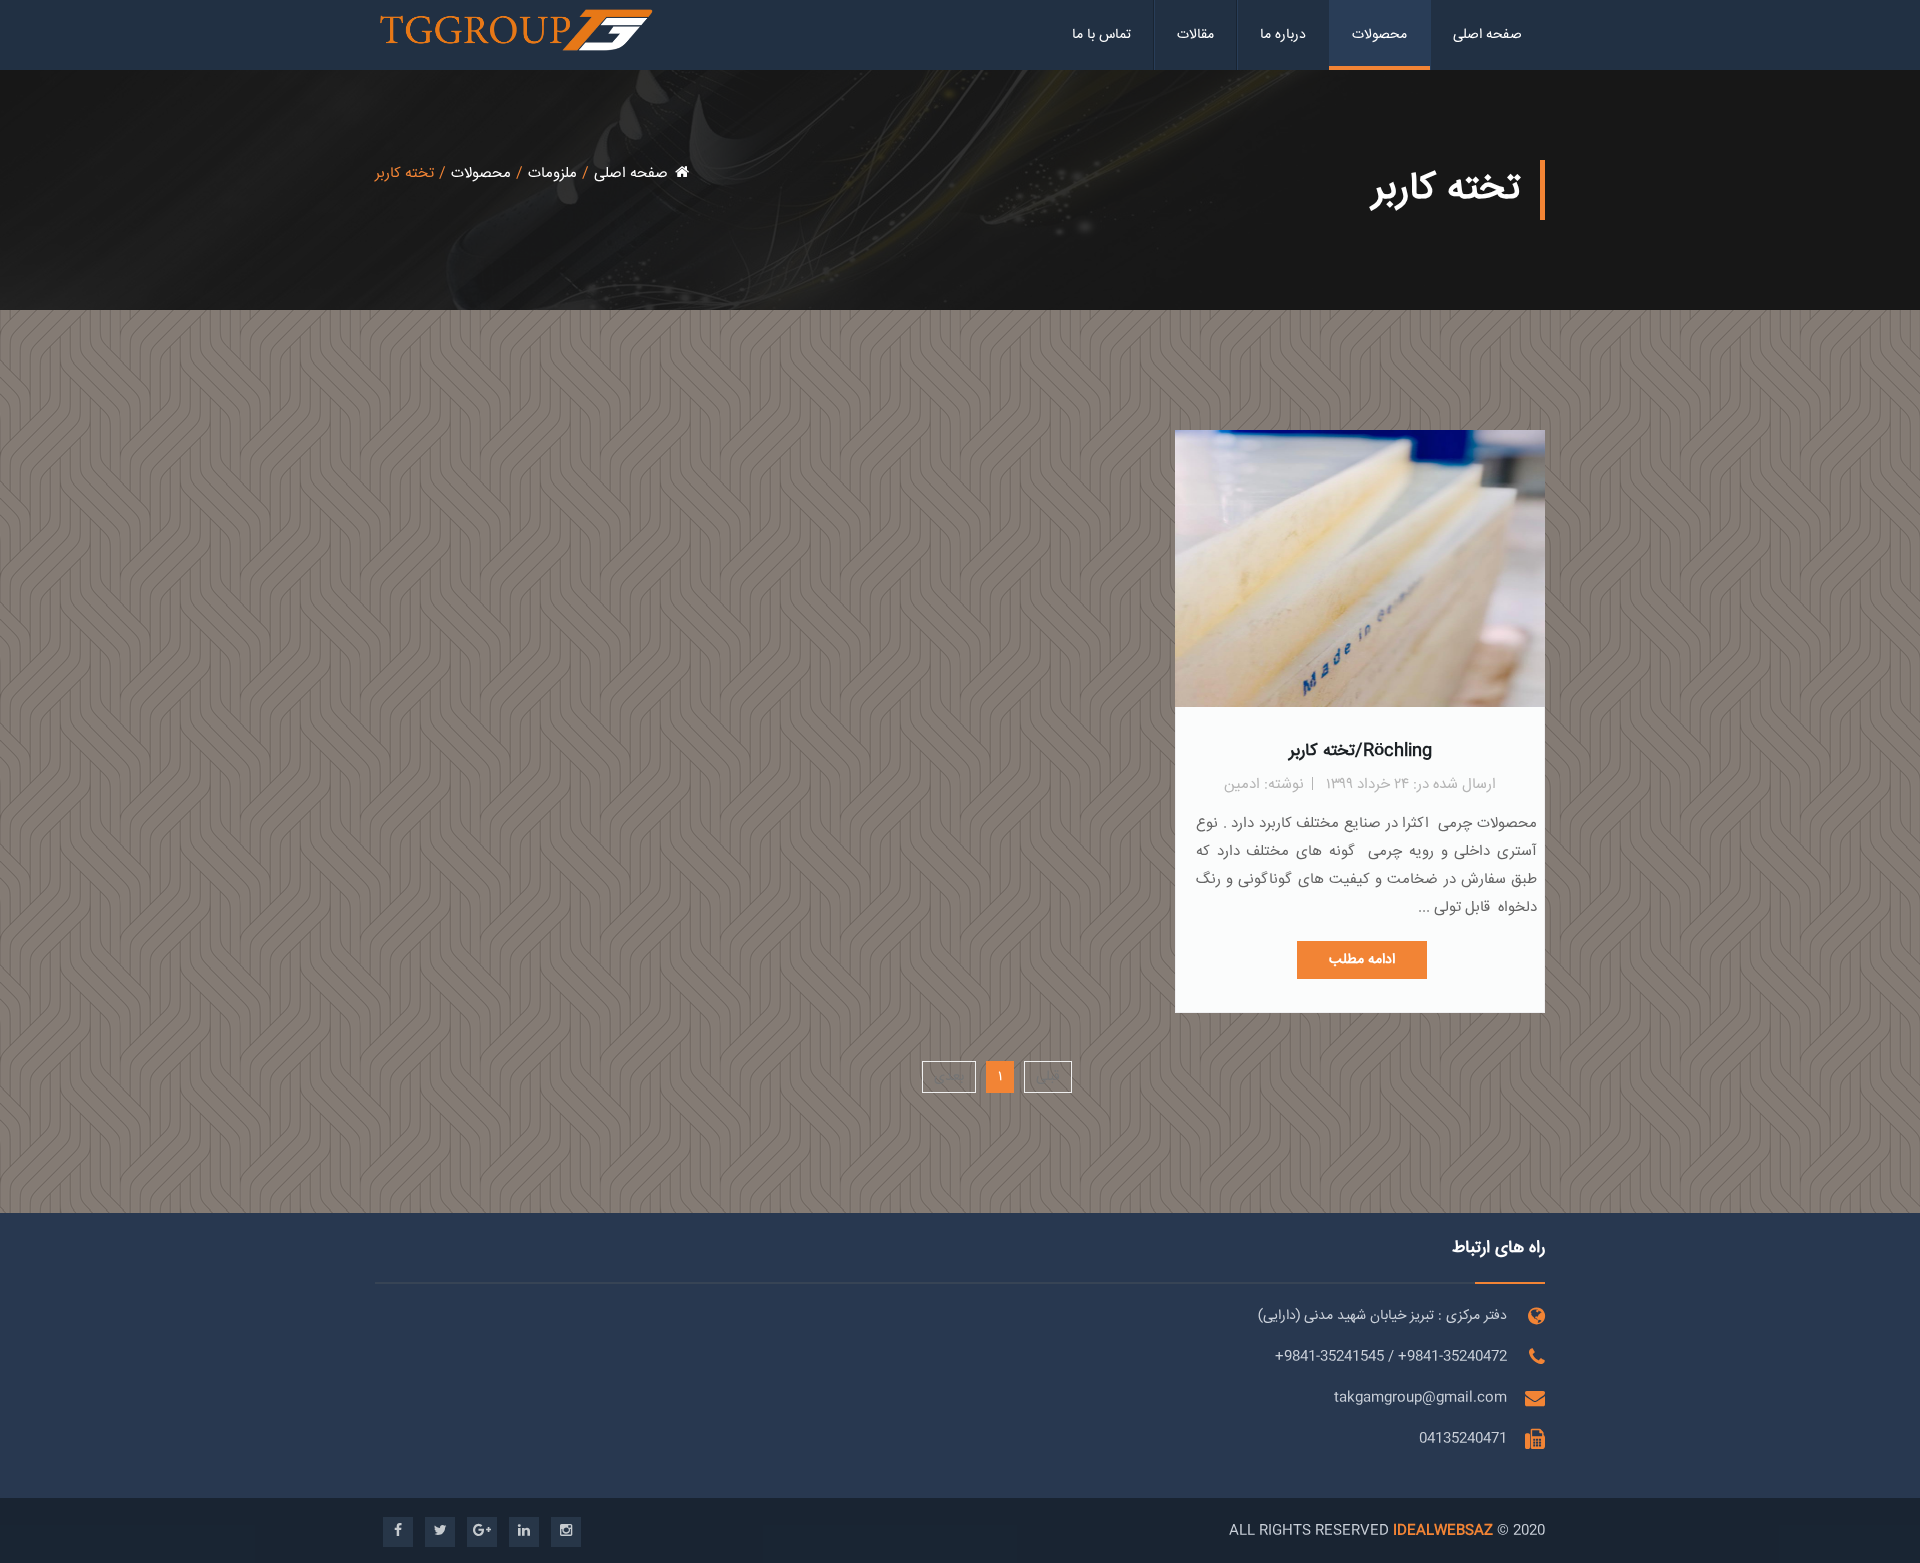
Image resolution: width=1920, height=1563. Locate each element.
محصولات (1379, 35)
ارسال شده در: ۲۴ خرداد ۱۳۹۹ (1411, 784)
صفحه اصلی (1487, 35)
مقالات (1195, 35)
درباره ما (1283, 35)
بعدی (949, 1077)
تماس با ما (1101, 35)
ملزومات (552, 173)
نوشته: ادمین (1264, 784)
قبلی (1048, 1077)
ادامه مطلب (1362, 960)
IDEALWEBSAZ (1443, 1531)
